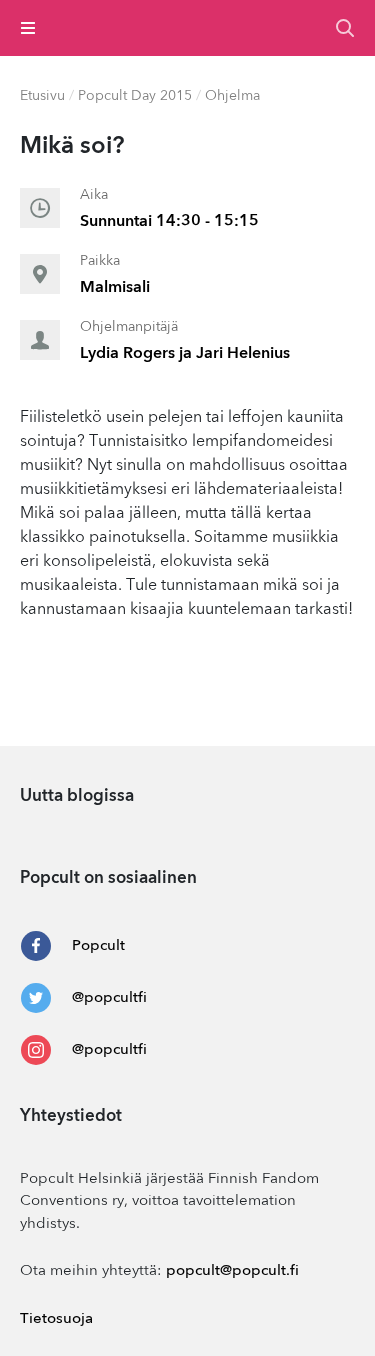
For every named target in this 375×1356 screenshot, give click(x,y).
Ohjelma (232, 96)
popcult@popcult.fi (232, 1271)
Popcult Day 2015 (135, 96)
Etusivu (42, 96)
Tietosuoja (56, 1319)
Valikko (28, 28)
